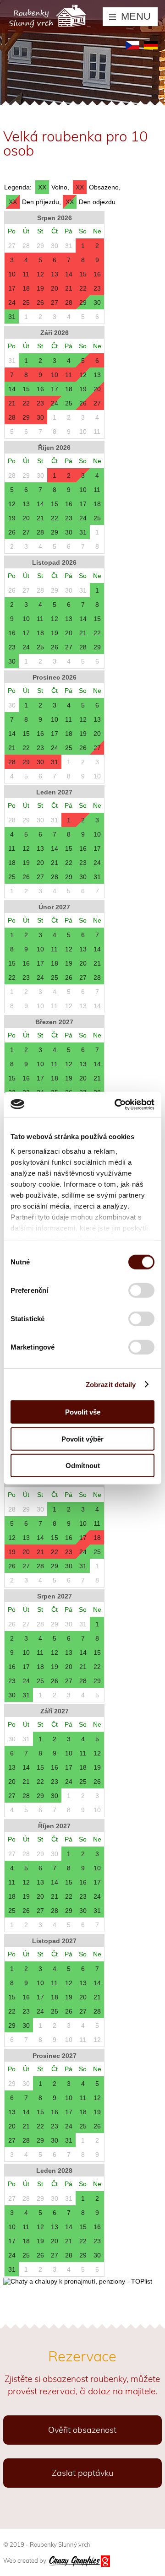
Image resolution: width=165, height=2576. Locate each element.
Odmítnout (83, 1466)
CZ (132, 45)
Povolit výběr (82, 1439)
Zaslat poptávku (82, 2473)
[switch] (141, 1294)
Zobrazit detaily (111, 1384)
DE (151, 45)
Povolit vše (83, 1412)
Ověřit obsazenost (82, 2430)
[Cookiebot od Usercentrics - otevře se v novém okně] (116, 1104)
